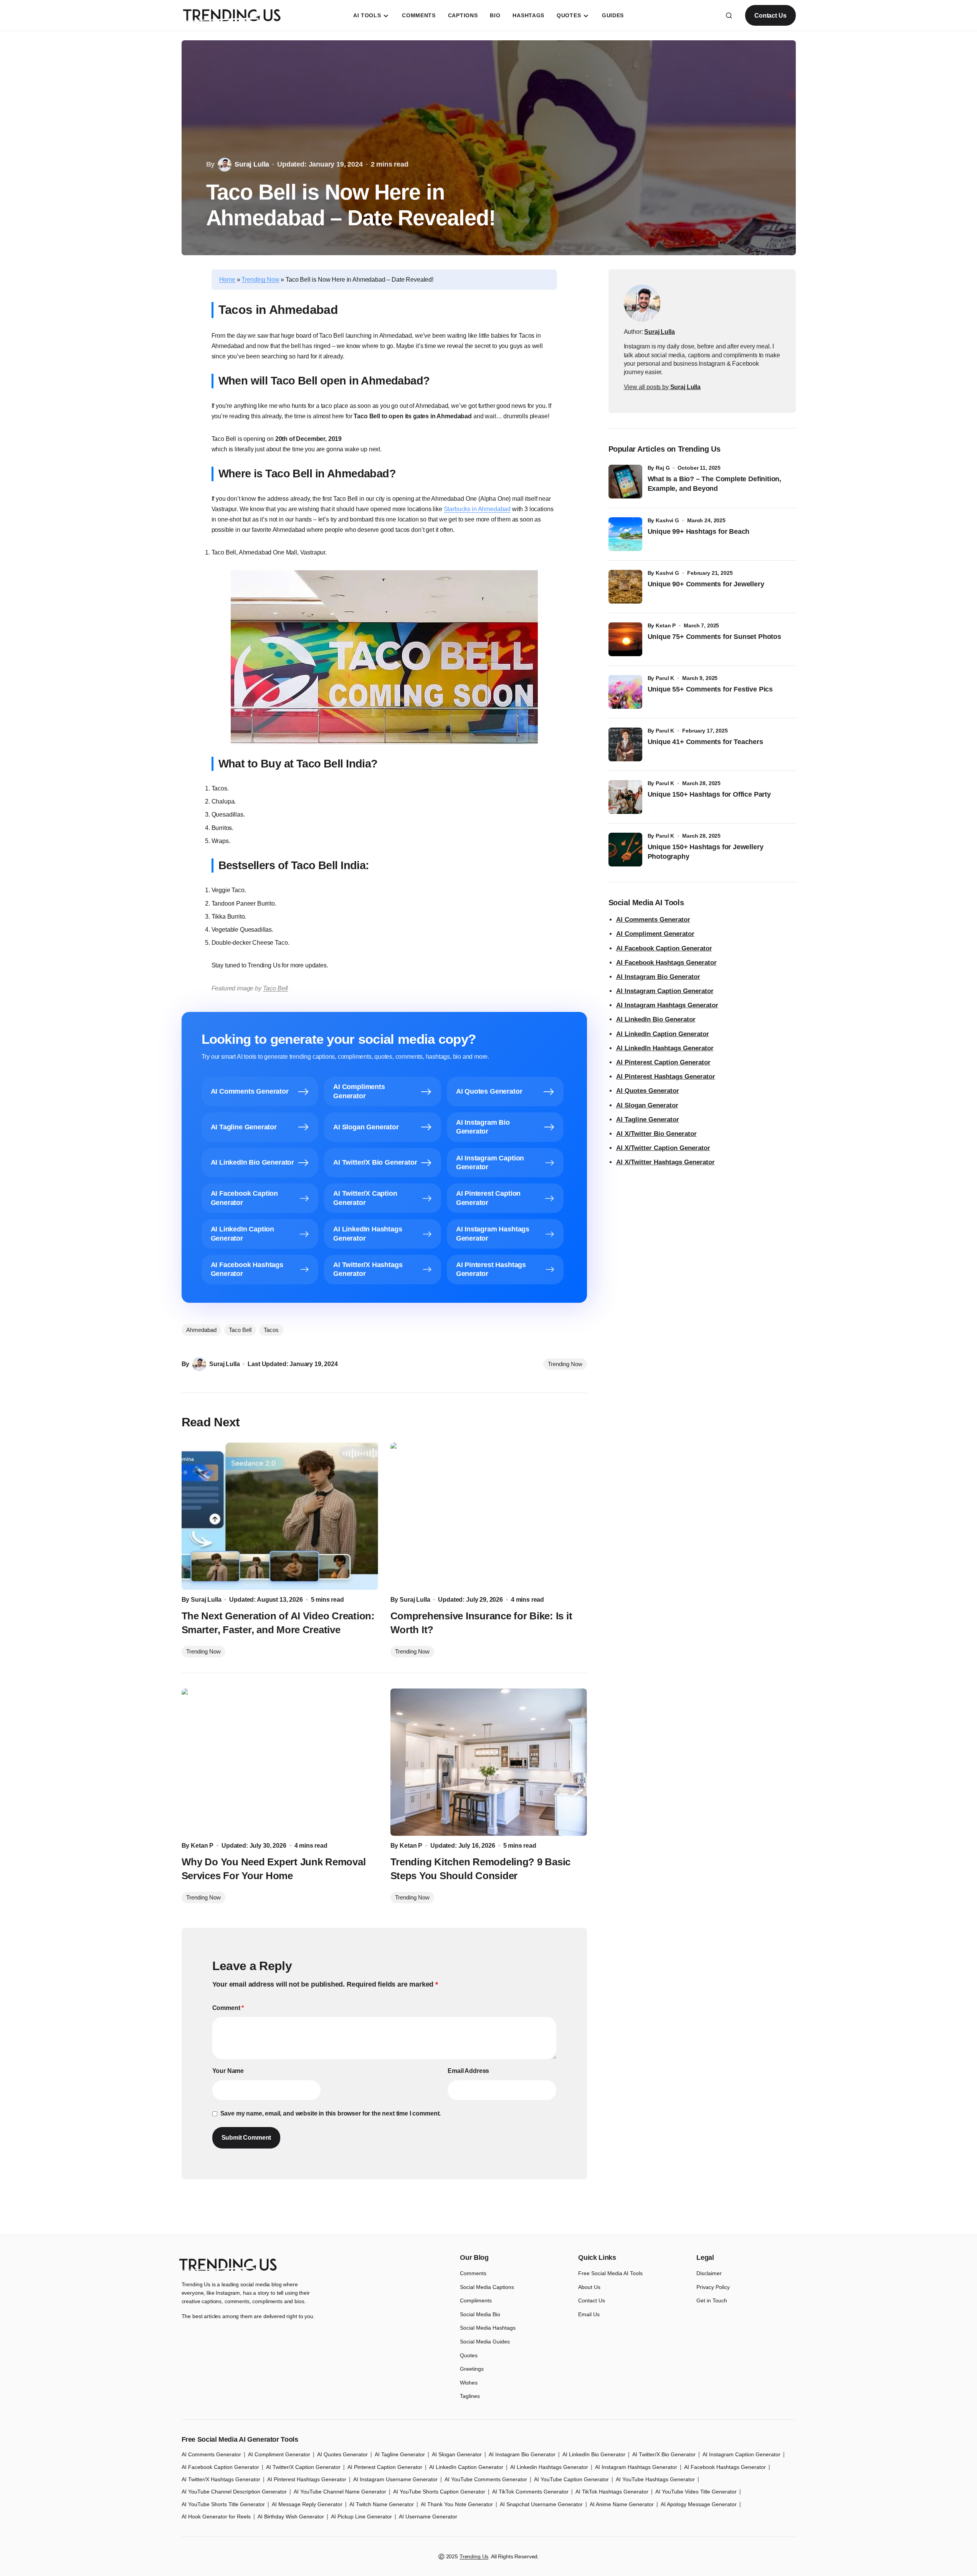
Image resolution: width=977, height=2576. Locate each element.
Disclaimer (709, 2273)
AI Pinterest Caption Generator (663, 1062)
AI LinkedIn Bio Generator (656, 1019)
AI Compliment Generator (655, 934)
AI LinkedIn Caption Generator (663, 1034)
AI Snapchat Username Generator (541, 2504)
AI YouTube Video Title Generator (696, 2492)
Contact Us (770, 16)
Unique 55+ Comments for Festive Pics (710, 689)
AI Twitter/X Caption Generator (303, 2467)
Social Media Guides (485, 2342)
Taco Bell (276, 988)
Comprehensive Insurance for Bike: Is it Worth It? (481, 1623)
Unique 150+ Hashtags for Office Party (710, 794)
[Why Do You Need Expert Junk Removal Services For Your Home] (280, 1762)
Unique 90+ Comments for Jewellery (706, 584)
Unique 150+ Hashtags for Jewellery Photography (706, 852)
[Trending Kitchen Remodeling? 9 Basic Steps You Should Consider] (489, 1762)
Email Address (468, 2071)
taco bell (240, 1330)
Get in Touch (712, 2300)
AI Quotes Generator (648, 1091)
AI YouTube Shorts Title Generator (223, 2504)
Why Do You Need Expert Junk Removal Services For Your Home (274, 1869)
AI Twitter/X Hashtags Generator (221, 2479)
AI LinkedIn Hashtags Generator (665, 1048)
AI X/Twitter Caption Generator (663, 1148)
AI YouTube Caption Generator (571, 2479)
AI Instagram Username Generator (395, 2479)
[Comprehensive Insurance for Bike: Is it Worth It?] (489, 1516)
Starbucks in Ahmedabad (477, 509)
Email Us (589, 2314)
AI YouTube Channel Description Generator (234, 2492)
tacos (271, 1330)
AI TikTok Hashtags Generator (612, 2492)
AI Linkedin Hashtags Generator (549, 2467)
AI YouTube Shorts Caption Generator (439, 2492)
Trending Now (260, 280)
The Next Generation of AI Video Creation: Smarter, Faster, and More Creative (278, 1623)
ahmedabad (201, 1330)
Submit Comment (246, 2138)
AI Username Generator (428, 2517)
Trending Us (474, 2556)
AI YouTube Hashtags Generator (655, 2479)
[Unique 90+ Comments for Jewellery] (625, 587)
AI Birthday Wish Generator (291, 2517)
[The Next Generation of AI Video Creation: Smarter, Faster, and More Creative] (280, 1516)
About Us (589, 2287)
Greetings (472, 2369)
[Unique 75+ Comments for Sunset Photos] (625, 639)
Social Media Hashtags (488, 2328)
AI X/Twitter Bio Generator (656, 1134)
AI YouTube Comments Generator (486, 2479)
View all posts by (662, 387)
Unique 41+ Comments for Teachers (707, 742)
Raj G (663, 468)
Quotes (469, 2355)
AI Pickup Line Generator (361, 2517)
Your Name (228, 2071)
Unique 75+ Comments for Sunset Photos (714, 637)
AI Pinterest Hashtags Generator (666, 1077)
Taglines (470, 2396)
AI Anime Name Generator (622, 2504)
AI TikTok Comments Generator (530, 2492)
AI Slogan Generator (647, 1105)
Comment (228, 2008)
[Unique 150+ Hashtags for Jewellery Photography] (625, 850)
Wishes (469, 2383)
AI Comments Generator (653, 920)
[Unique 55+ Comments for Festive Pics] (625, 692)
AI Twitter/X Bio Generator (664, 2454)
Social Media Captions (487, 2287)
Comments (473, 2273)
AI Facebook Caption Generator (664, 948)
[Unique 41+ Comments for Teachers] (625, 744)
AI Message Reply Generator (307, 2504)
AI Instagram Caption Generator (665, 991)
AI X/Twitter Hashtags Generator (665, 1162)
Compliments (476, 2300)
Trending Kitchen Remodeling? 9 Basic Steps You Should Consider (481, 1869)
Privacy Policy (713, 2287)
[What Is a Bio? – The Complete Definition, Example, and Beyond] (625, 482)
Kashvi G (667, 520)
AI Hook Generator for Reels (216, 2517)
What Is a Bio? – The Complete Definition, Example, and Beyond (715, 484)
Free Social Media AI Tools (610, 2273)
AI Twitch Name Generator (382, 2504)
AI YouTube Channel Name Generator (340, 2492)
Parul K (665, 678)
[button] (729, 15)
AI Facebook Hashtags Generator (666, 963)
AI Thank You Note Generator (457, 2504)
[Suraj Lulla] (642, 303)
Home (227, 280)
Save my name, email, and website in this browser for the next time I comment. (331, 2113)
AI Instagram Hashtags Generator (667, 1005)
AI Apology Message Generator (699, 2504)
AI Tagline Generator (648, 1120)
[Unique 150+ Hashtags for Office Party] (625, 797)
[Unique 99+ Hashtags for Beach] (625, 534)
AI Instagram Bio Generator (658, 977)
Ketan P (666, 625)
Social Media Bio (480, 2314)
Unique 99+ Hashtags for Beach (699, 531)
